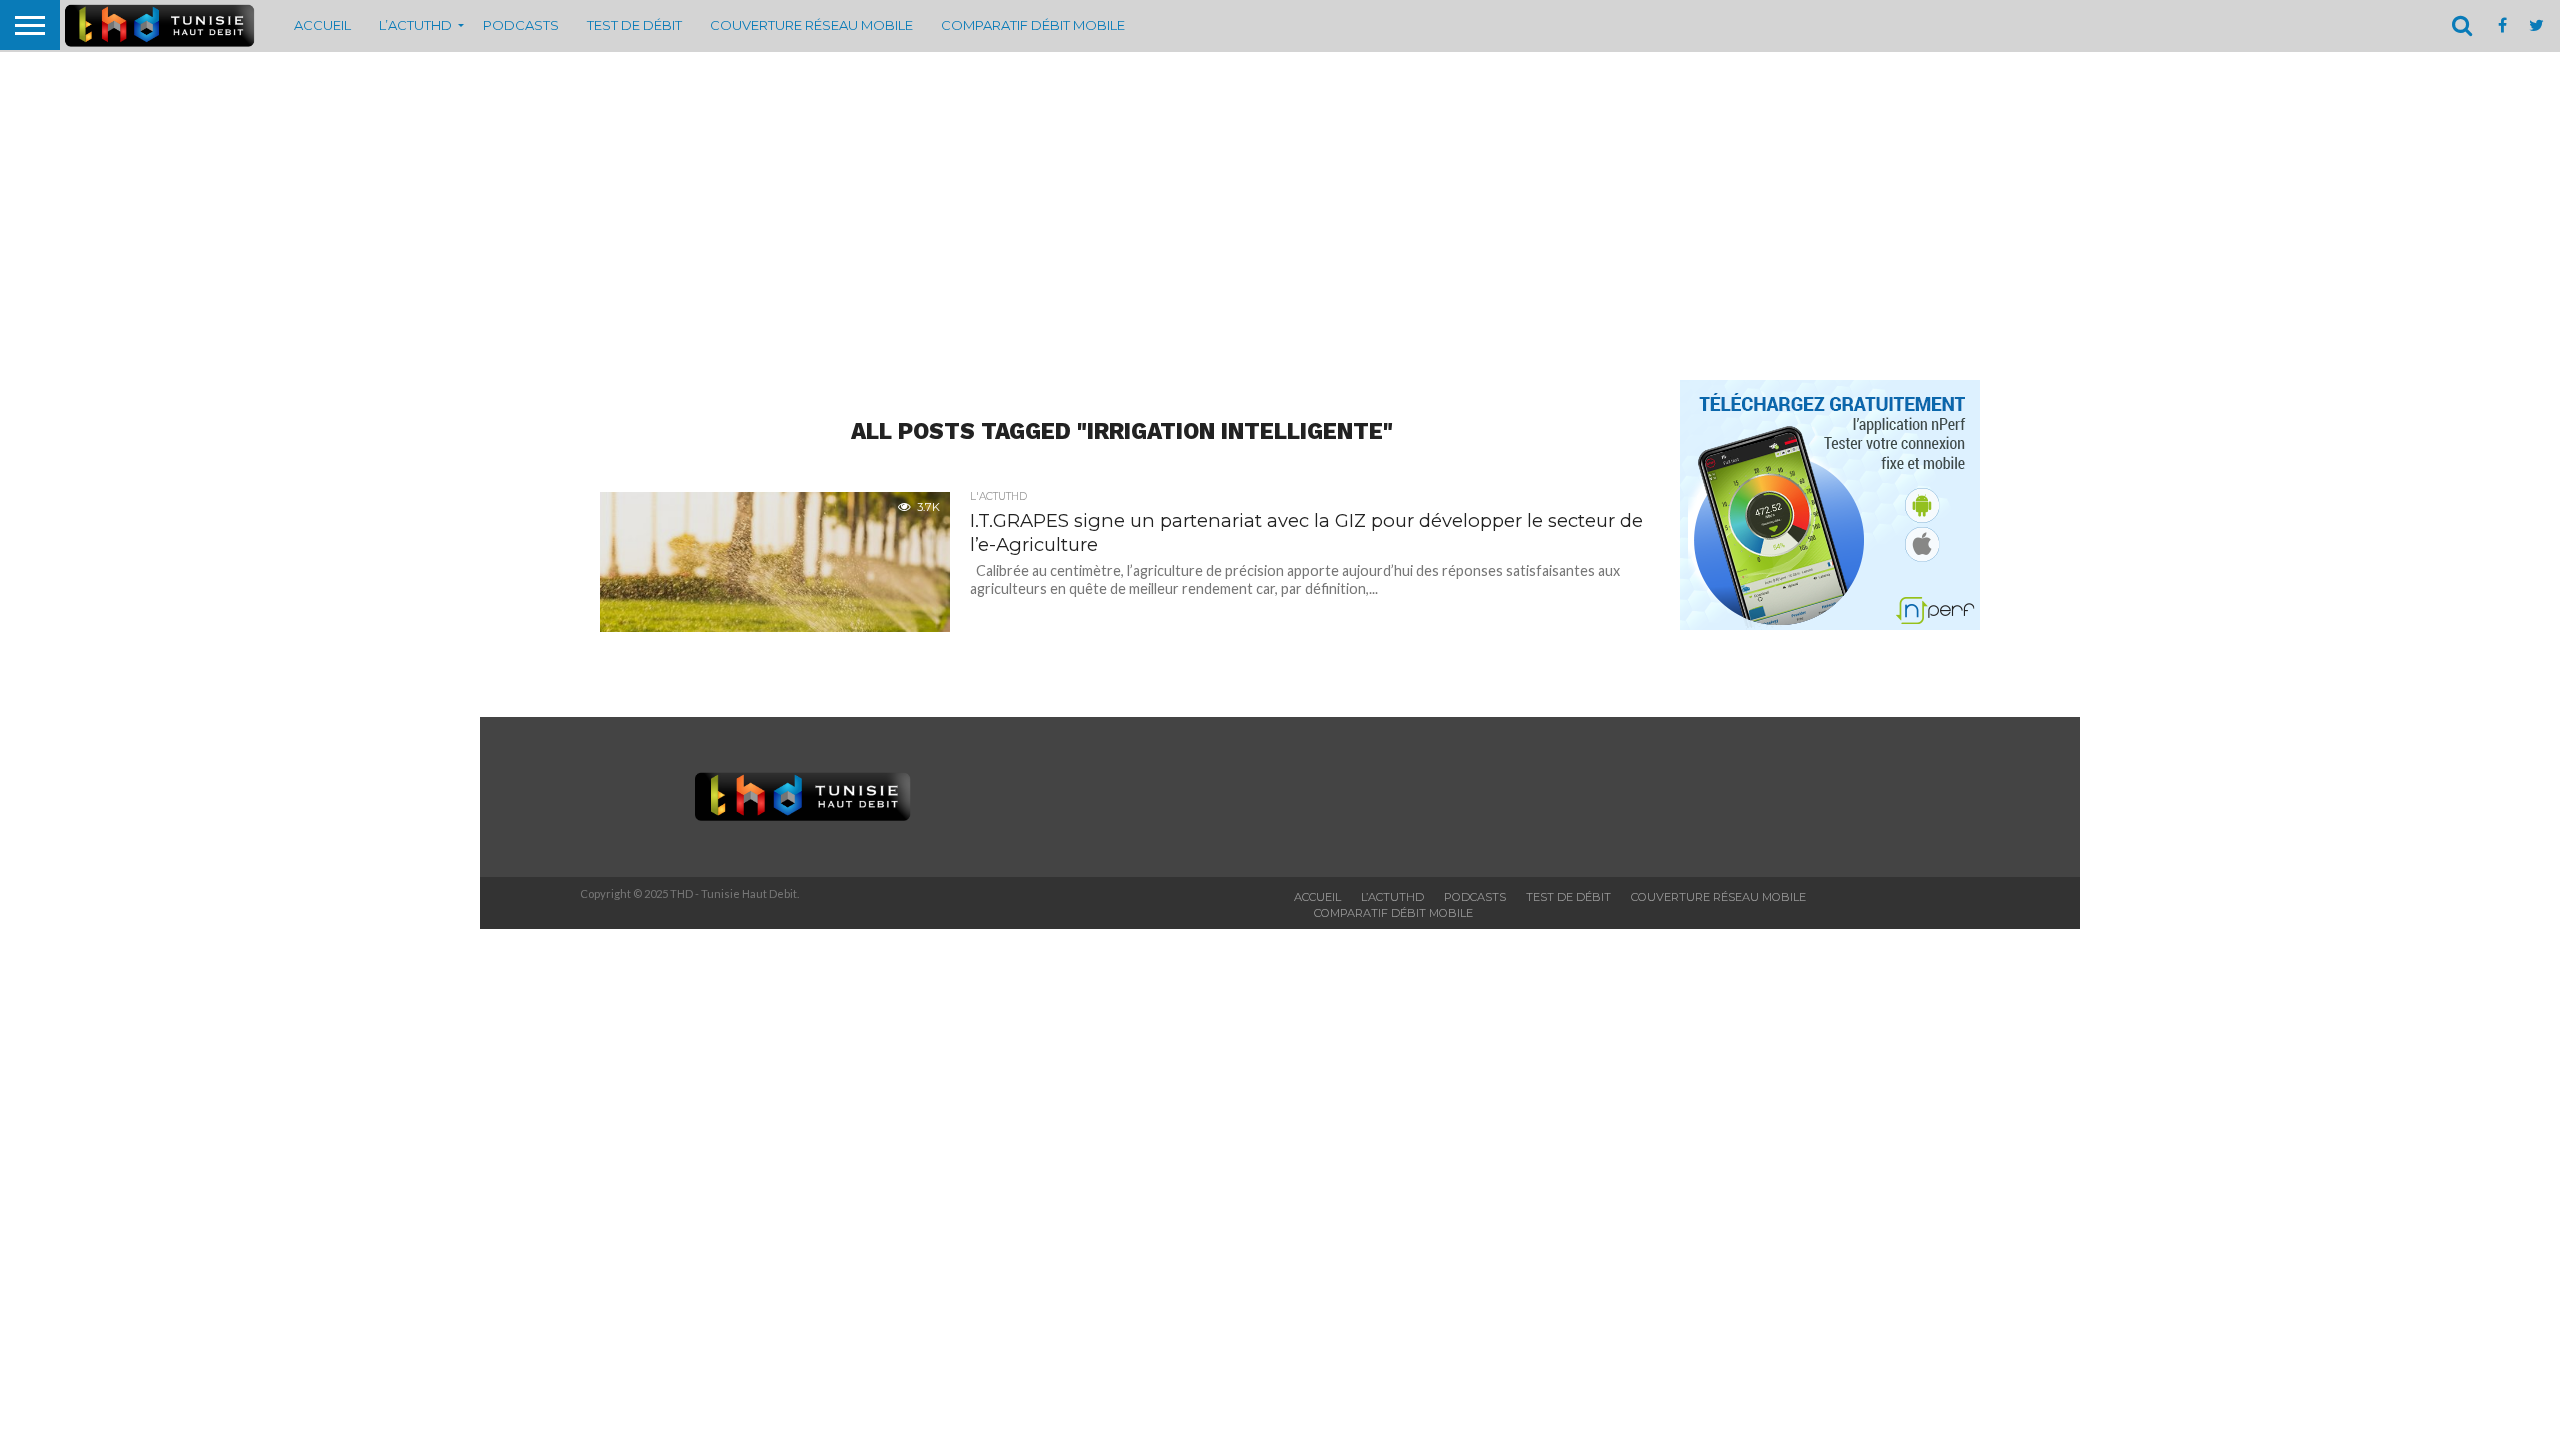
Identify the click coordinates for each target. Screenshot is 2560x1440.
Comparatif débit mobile (1033, 25)
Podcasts (521, 25)
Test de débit (634, 25)
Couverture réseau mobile (811, 25)
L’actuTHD (415, 25)
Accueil (322, 25)
